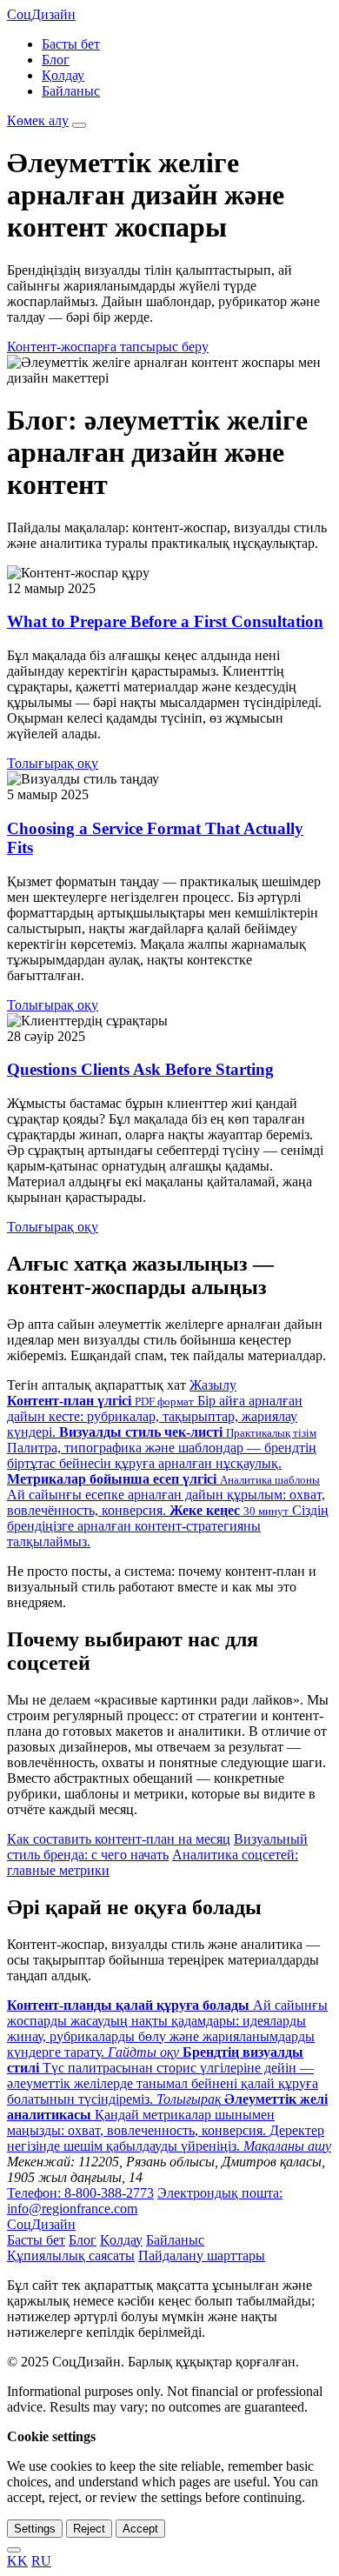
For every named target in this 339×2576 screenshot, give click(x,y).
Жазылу (213, 1385)
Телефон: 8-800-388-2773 (80, 2193)
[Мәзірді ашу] (79, 125)
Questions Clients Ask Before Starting (140, 1069)
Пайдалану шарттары (202, 2256)
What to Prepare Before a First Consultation (165, 621)
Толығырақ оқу (53, 763)
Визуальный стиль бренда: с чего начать (157, 1847)
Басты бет (71, 44)
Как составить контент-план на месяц (119, 1839)
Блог (56, 60)
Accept (140, 2529)
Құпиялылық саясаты (71, 2256)
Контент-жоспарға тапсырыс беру (108, 347)
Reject (89, 2529)
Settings (35, 2529)
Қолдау (63, 75)
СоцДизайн (41, 14)
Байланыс (71, 91)
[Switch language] (14, 2550)
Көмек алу (38, 120)
